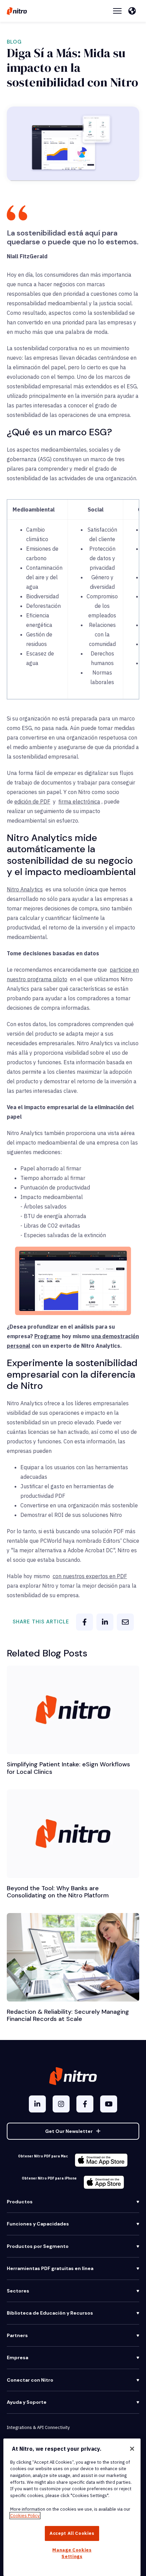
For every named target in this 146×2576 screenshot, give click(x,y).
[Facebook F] (85, 2104)
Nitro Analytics (25, 889)
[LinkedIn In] (37, 2104)
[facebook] (85, 1622)
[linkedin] (105, 1622)
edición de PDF (32, 801)
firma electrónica (79, 801)
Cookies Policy (25, 2516)
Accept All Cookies (72, 2533)
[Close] (132, 2449)
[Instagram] (61, 2104)
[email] (125, 1622)
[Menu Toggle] (117, 11)
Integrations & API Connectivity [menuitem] (38, 2427)
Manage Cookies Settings (72, 2553)
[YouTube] (109, 2104)
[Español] (134, 11)
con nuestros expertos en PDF (90, 1576)
